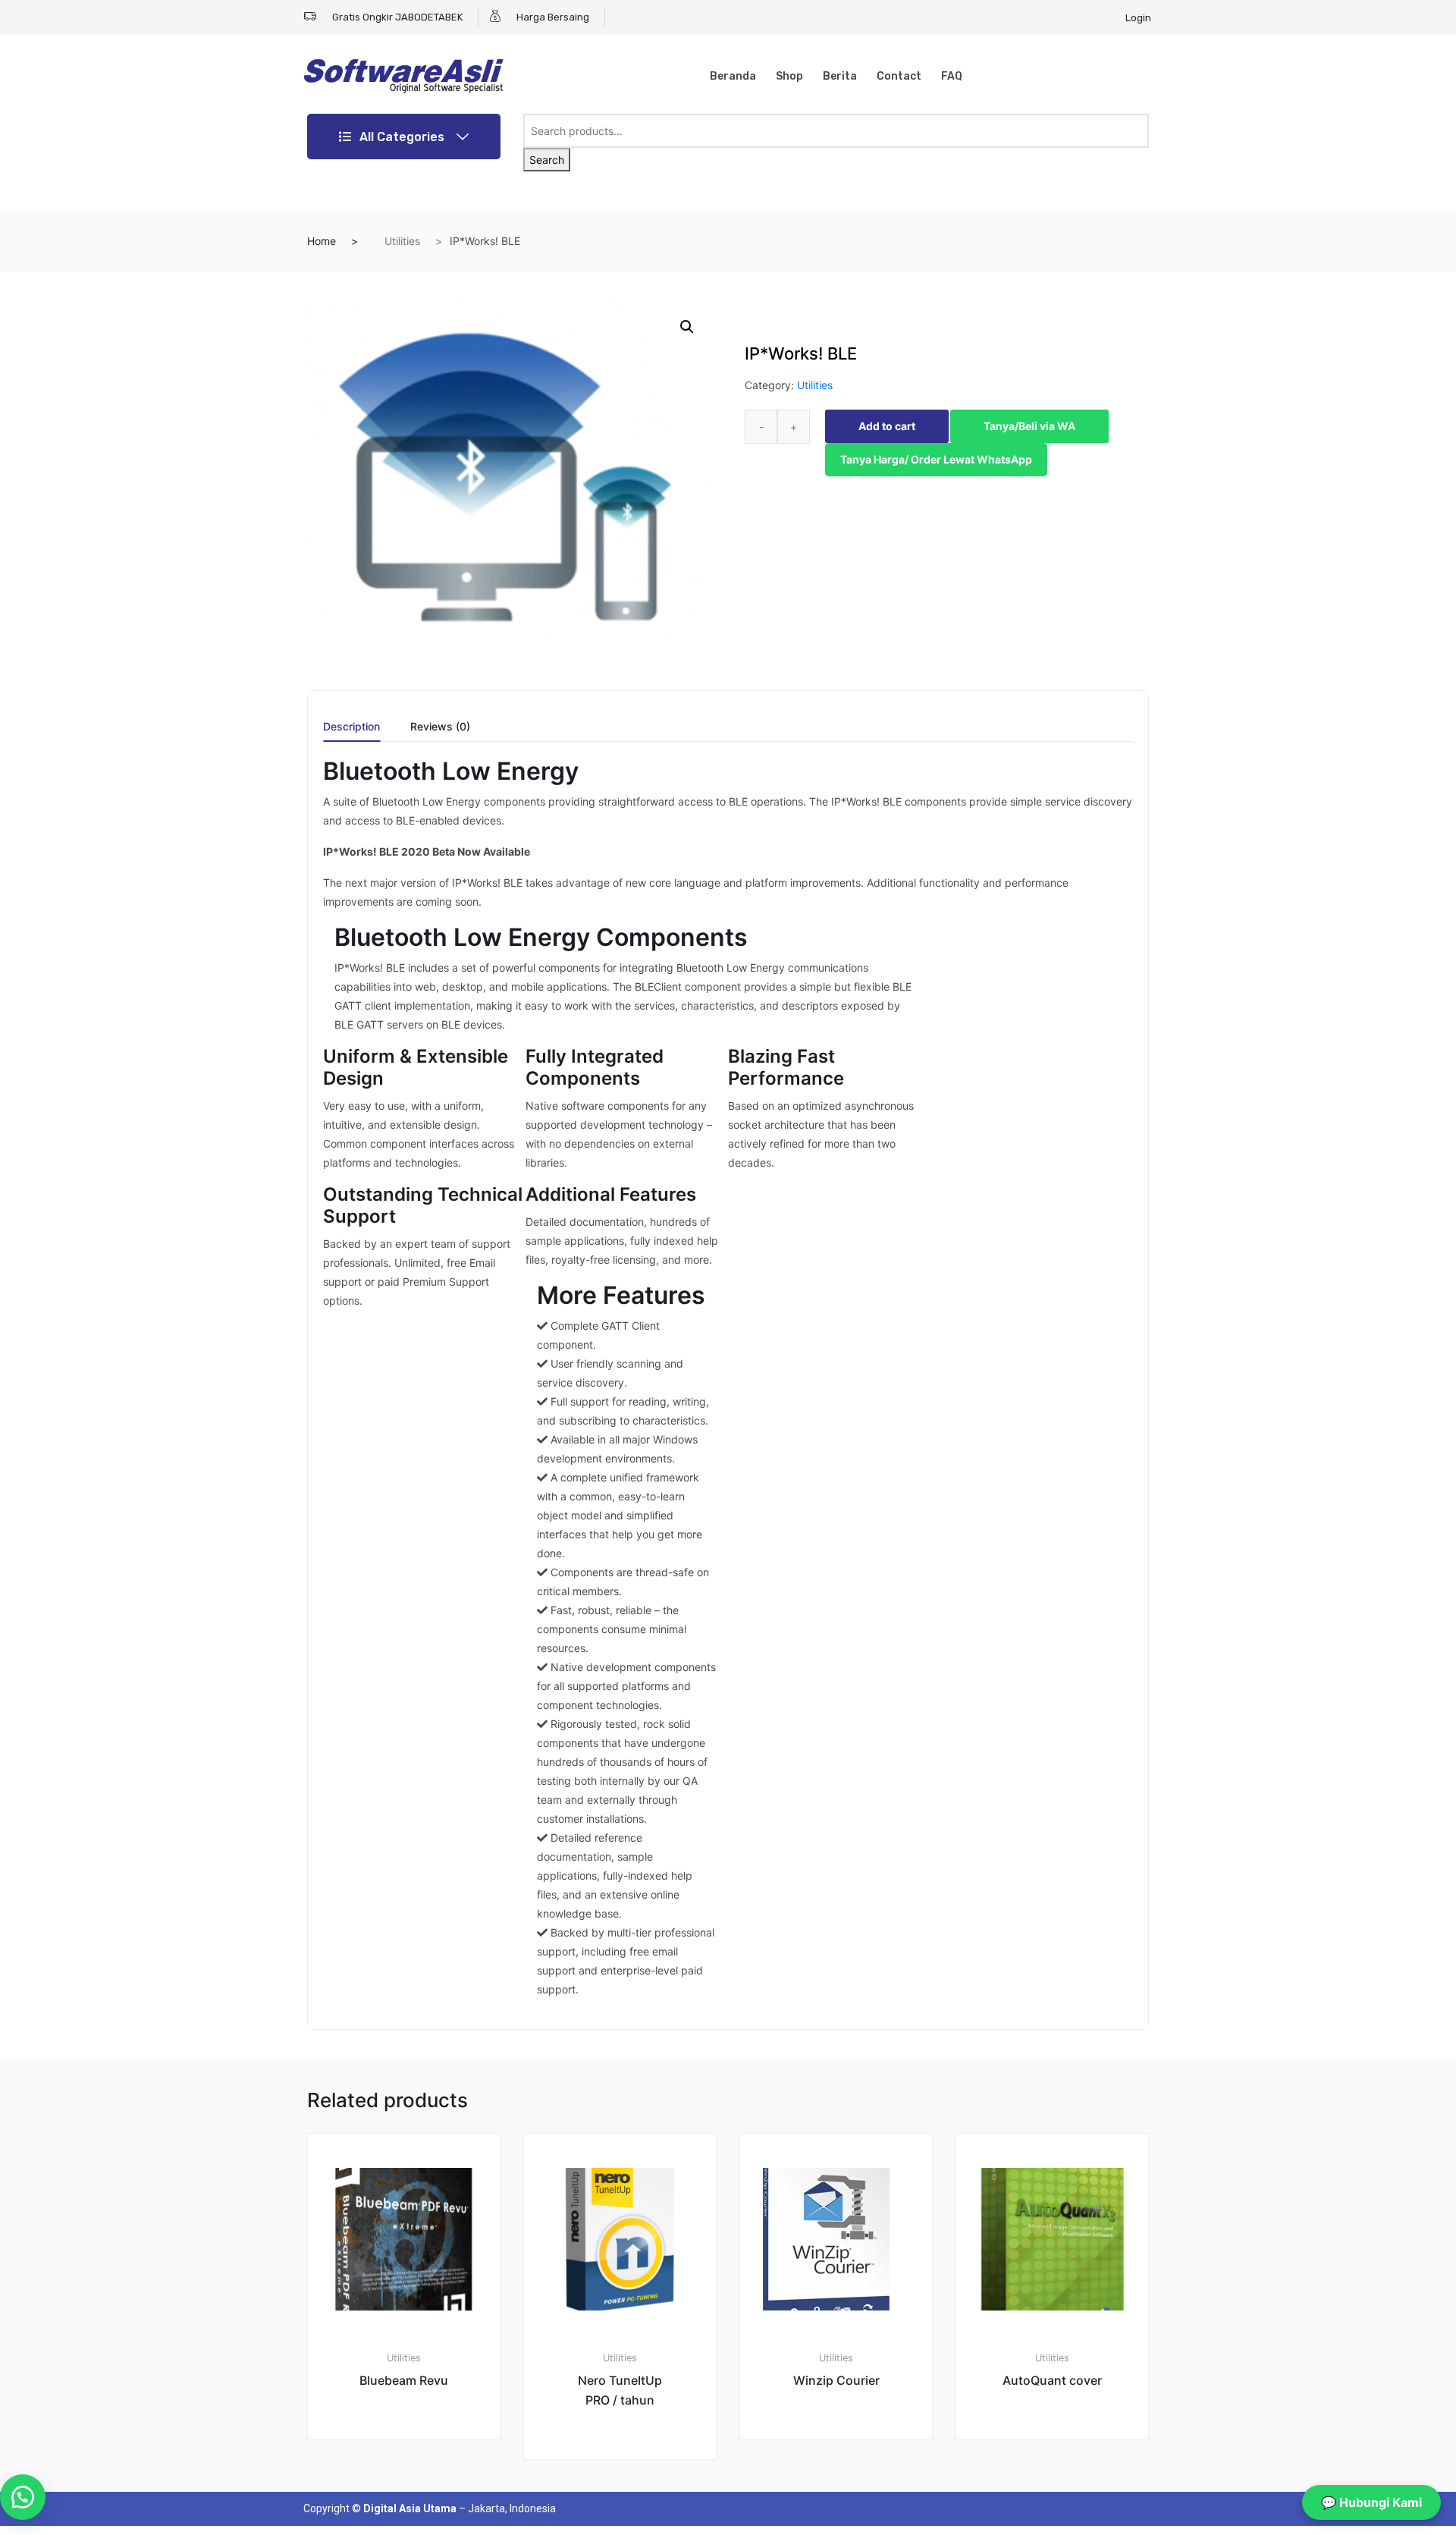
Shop (789, 76)
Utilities (402, 241)
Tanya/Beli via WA (1029, 426)
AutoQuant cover (1052, 2380)
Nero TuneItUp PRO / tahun (620, 2390)
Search (547, 160)
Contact (899, 76)
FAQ (952, 76)
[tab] (351, 732)
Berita (840, 76)
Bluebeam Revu (404, 2380)
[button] (687, 327)
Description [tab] (351, 727)
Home (322, 241)
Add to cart (887, 426)
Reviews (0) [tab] (440, 727)
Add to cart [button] (413, 2491)
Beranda (733, 76)
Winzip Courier (836, 2380)
